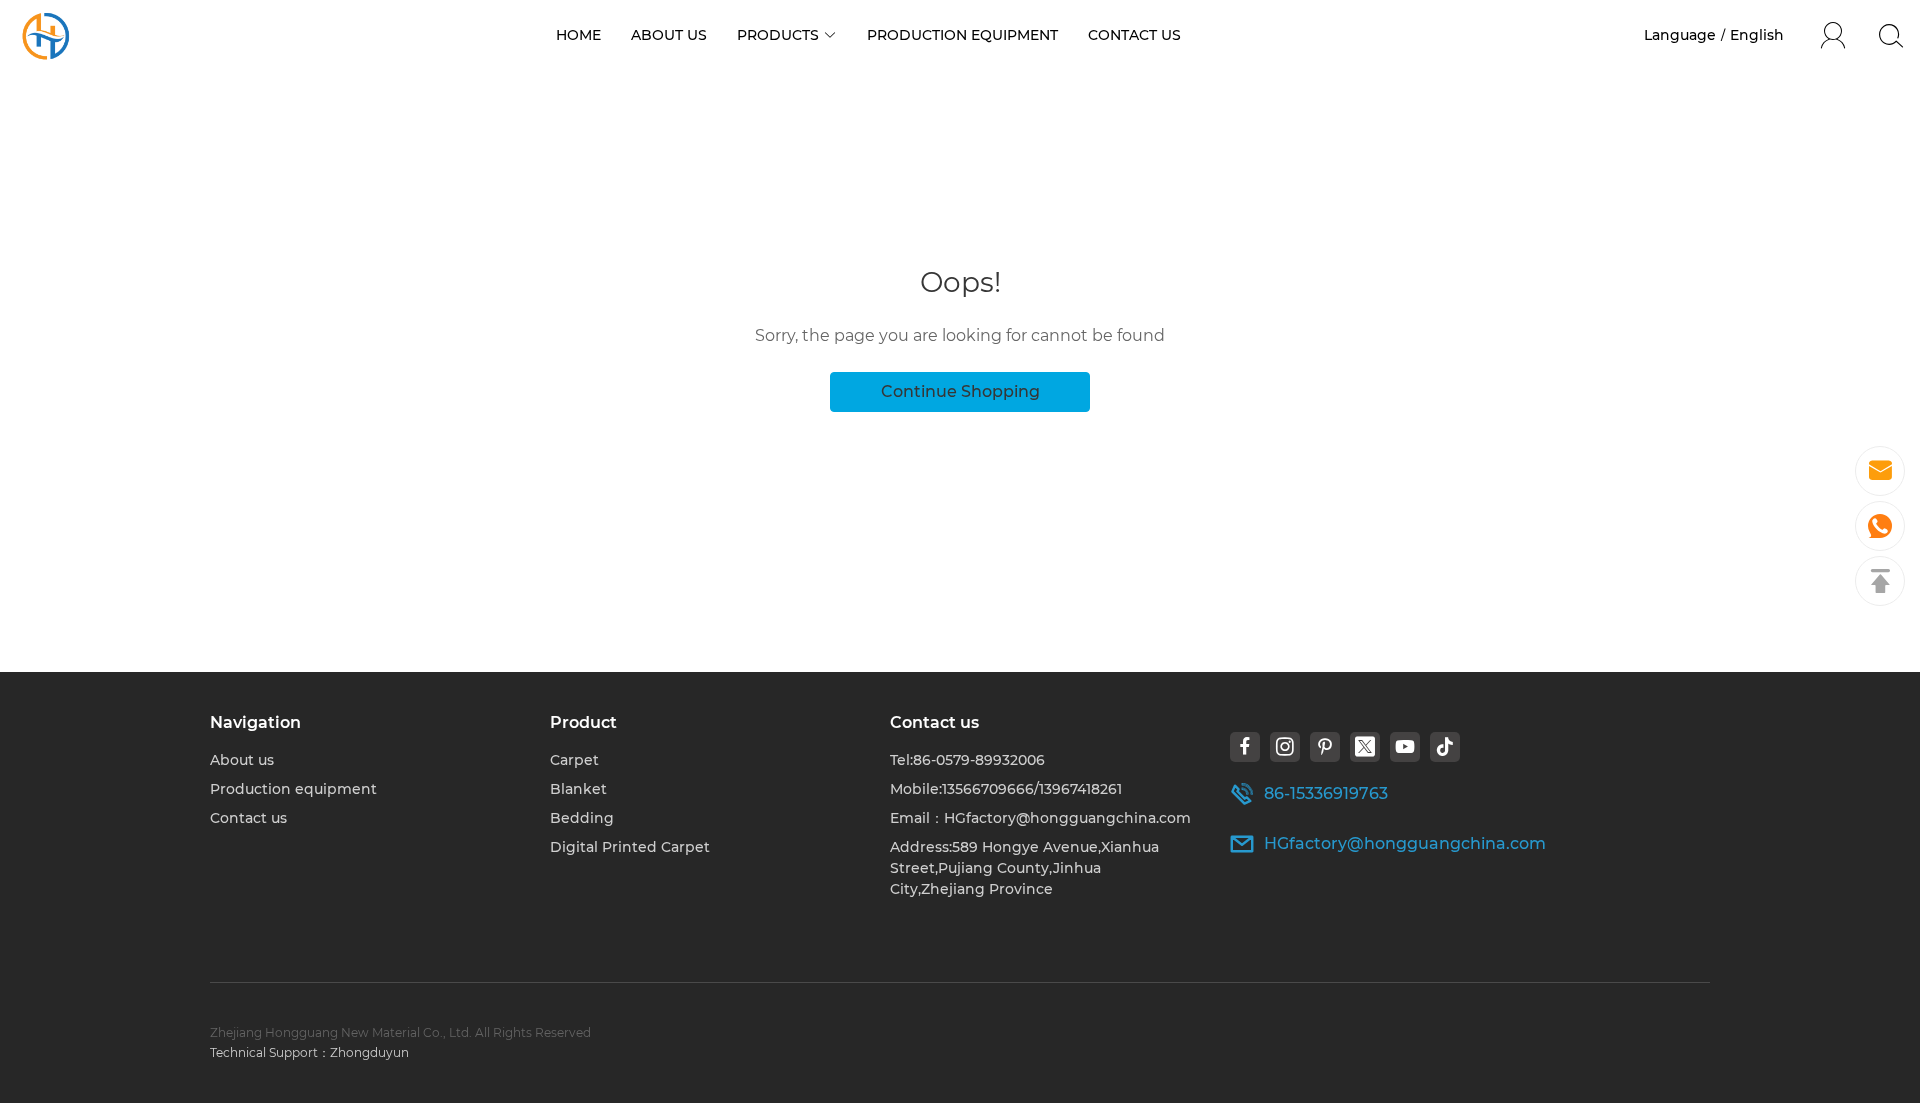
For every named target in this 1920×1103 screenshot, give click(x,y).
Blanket (578, 789)
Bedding (582, 818)
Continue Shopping (960, 391)
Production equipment (293, 789)
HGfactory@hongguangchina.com (1405, 843)
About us (242, 760)
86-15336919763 (1326, 793)
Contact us (248, 818)
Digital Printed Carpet (630, 847)
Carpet (574, 760)
